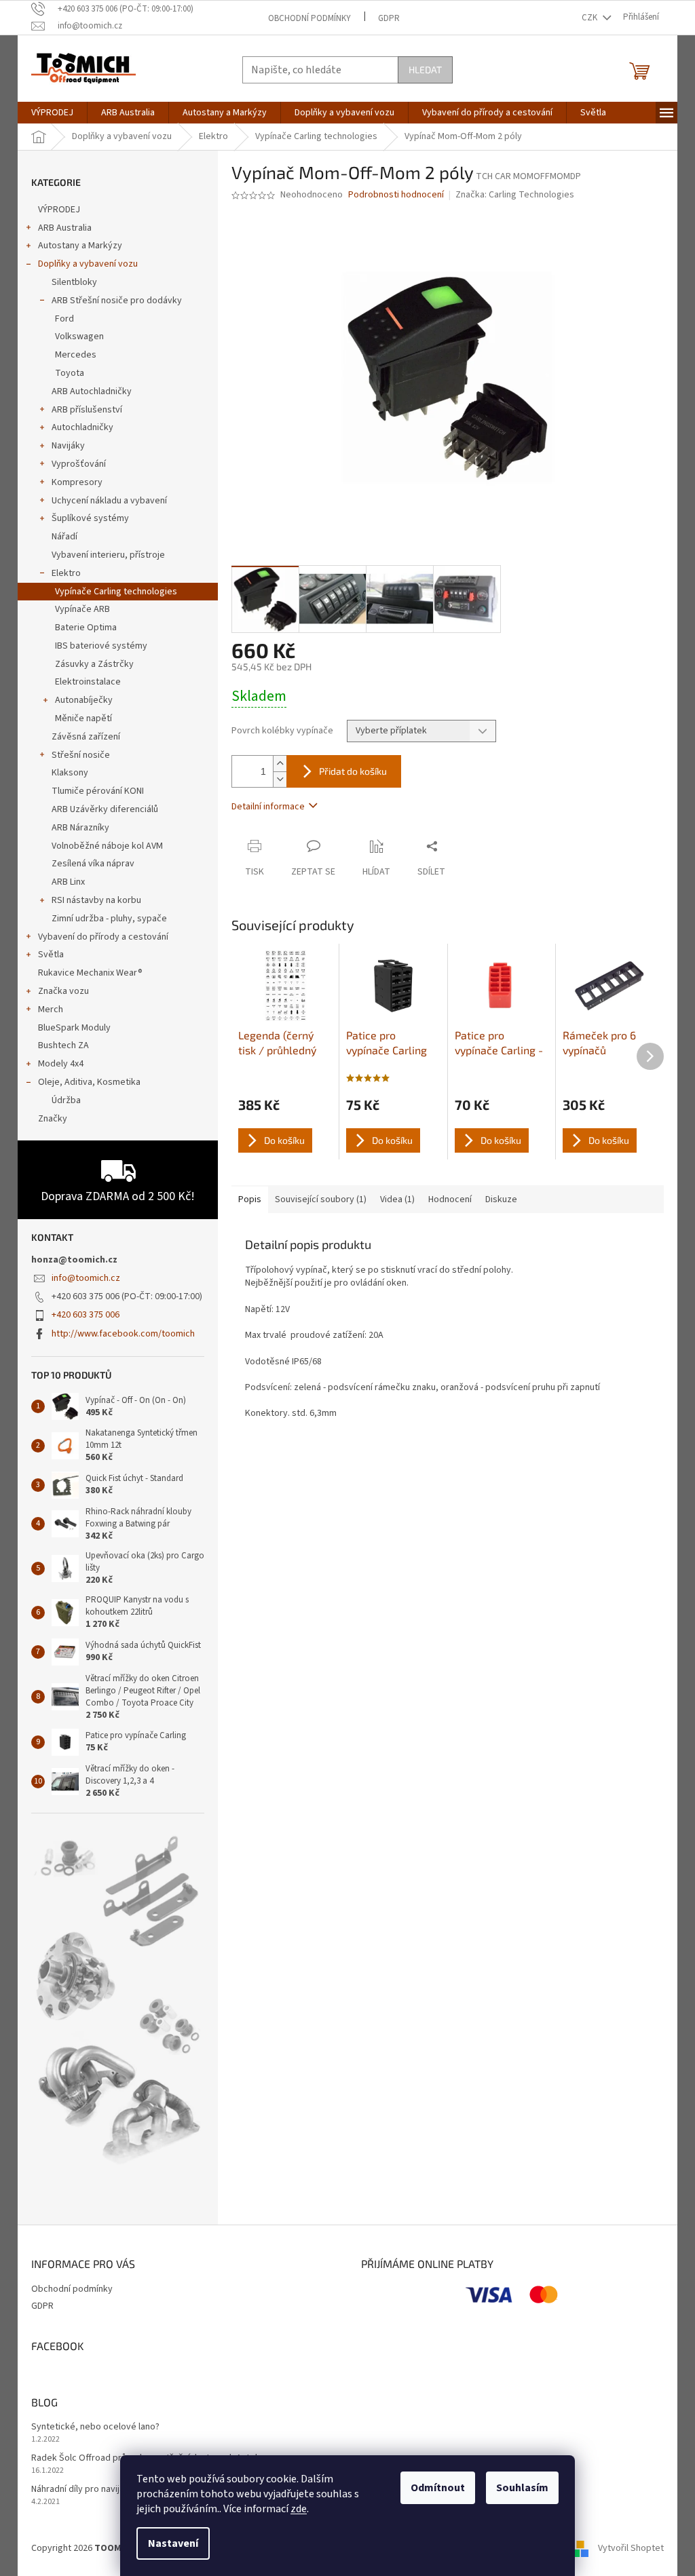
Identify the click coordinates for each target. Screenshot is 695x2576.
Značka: (515, 195)
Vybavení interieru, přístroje (108, 555)
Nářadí (64, 537)
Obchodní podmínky (309, 18)
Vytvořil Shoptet (631, 2548)
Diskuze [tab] (501, 1199)
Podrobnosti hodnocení (396, 195)
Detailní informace (268, 807)
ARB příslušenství (87, 410)
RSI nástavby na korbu (96, 900)
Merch (51, 1010)
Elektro (66, 573)
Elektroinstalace (88, 682)
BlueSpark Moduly (74, 1028)
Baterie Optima (86, 628)
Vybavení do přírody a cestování (103, 937)
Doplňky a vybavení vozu (88, 264)
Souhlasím (522, 2488)
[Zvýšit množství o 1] (280, 764)
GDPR (389, 18)
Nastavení (173, 2543)
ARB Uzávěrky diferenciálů (105, 809)
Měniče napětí (83, 718)
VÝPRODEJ (59, 210)
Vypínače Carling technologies (116, 592)
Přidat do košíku (353, 771)
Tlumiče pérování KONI (98, 791)
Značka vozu (63, 991)
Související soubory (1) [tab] (321, 1199)
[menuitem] (52, 113)
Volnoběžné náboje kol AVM (107, 846)
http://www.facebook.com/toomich (123, 1334)
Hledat (425, 70)
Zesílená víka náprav (93, 864)
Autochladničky (82, 427)
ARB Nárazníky (80, 828)
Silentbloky (74, 282)
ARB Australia (65, 228)
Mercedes (76, 355)
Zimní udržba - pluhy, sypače (109, 919)
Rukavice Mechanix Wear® (90, 973)
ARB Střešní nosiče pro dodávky (117, 301)
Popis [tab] (250, 1199)
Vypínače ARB (82, 609)
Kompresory (77, 482)
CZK (590, 18)
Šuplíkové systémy (90, 518)
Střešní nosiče (81, 755)
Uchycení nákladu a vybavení (109, 501)
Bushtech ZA (63, 1045)
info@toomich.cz (86, 1278)
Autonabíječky (84, 700)
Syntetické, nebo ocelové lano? (95, 2427)
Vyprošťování (79, 464)
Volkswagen (79, 337)
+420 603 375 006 (86, 1315)
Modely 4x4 (61, 1064)
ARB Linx (68, 882)
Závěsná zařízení (86, 737)
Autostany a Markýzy (80, 246)
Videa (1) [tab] (397, 1199)
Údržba (66, 1100)
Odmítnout (438, 2488)
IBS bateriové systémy (101, 646)
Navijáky (68, 446)
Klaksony (70, 773)
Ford (64, 319)
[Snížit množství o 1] (280, 779)
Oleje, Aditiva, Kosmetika (89, 1082)
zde (299, 2509)
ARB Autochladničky (92, 391)
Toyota (70, 373)
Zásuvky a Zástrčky (94, 664)
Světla (51, 955)
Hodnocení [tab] (450, 1199)
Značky (53, 1119)
